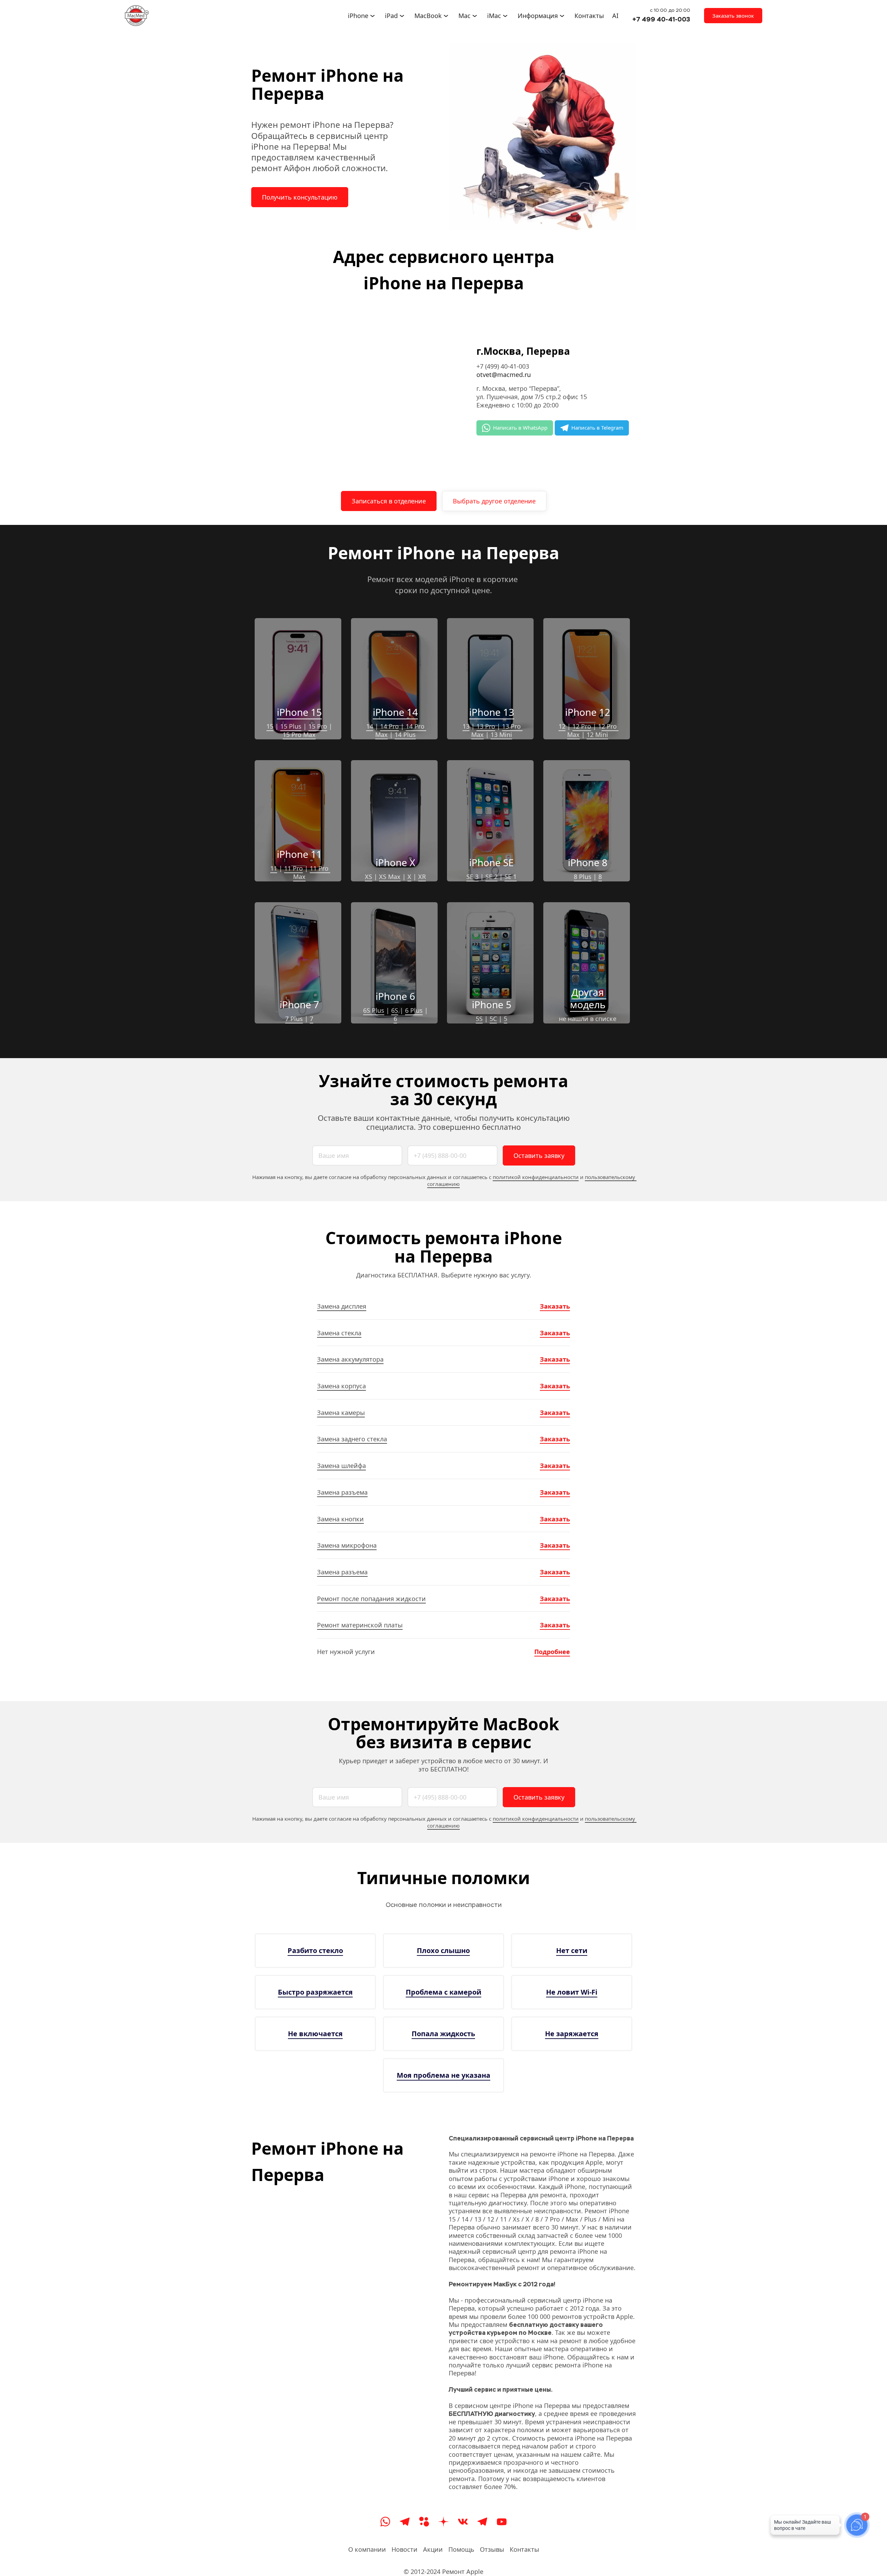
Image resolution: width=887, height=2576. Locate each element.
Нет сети (572, 1950)
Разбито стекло (315, 1950)
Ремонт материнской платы (360, 1625)
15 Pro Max (299, 735)
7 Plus (294, 1019)
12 (562, 726)
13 (466, 726)
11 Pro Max (312, 872)
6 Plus (414, 1010)
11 (274, 868)
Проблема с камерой (443, 1992)
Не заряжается (572, 2034)
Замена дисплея (342, 1306)
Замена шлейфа (341, 1466)
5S (479, 1019)
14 (370, 726)
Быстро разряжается (315, 1992)
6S (395, 1010)
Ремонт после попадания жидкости (371, 1599)
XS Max (390, 877)
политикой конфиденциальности (536, 1177)
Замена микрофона (347, 1545)
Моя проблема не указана (443, 2075)
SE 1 (511, 877)
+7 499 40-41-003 (661, 19)
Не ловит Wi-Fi (572, 1992)
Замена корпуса (341, 1386)
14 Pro (389, 726)
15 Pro (318, 726)
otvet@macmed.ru (504, 375)
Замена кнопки (340, 1519)
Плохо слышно (443, 1950)
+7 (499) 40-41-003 (503, 366)
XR (422, 877)
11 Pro (293, 868)
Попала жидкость (443, 2034)
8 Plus (583, 877)
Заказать (555, 1306)
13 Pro (486, 726)
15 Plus (291, 726)
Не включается (315, 2034)
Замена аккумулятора (350, 1359)
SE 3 (472, 877)
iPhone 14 (395, 712)
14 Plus (405, 735)
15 (270, 726)
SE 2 (491, 877)
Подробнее (552, 1652)
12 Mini (597, 735)
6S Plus (374, 1010)
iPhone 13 (492, 712)
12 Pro (582, 726)
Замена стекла (339, 1333)
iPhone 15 (299, 712)
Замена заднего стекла (352, 1439)
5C (493, 1019)
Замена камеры (341, 1413)
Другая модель (588, 998)
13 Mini (501, 735)
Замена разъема (342, 1492)
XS (368, 877)
